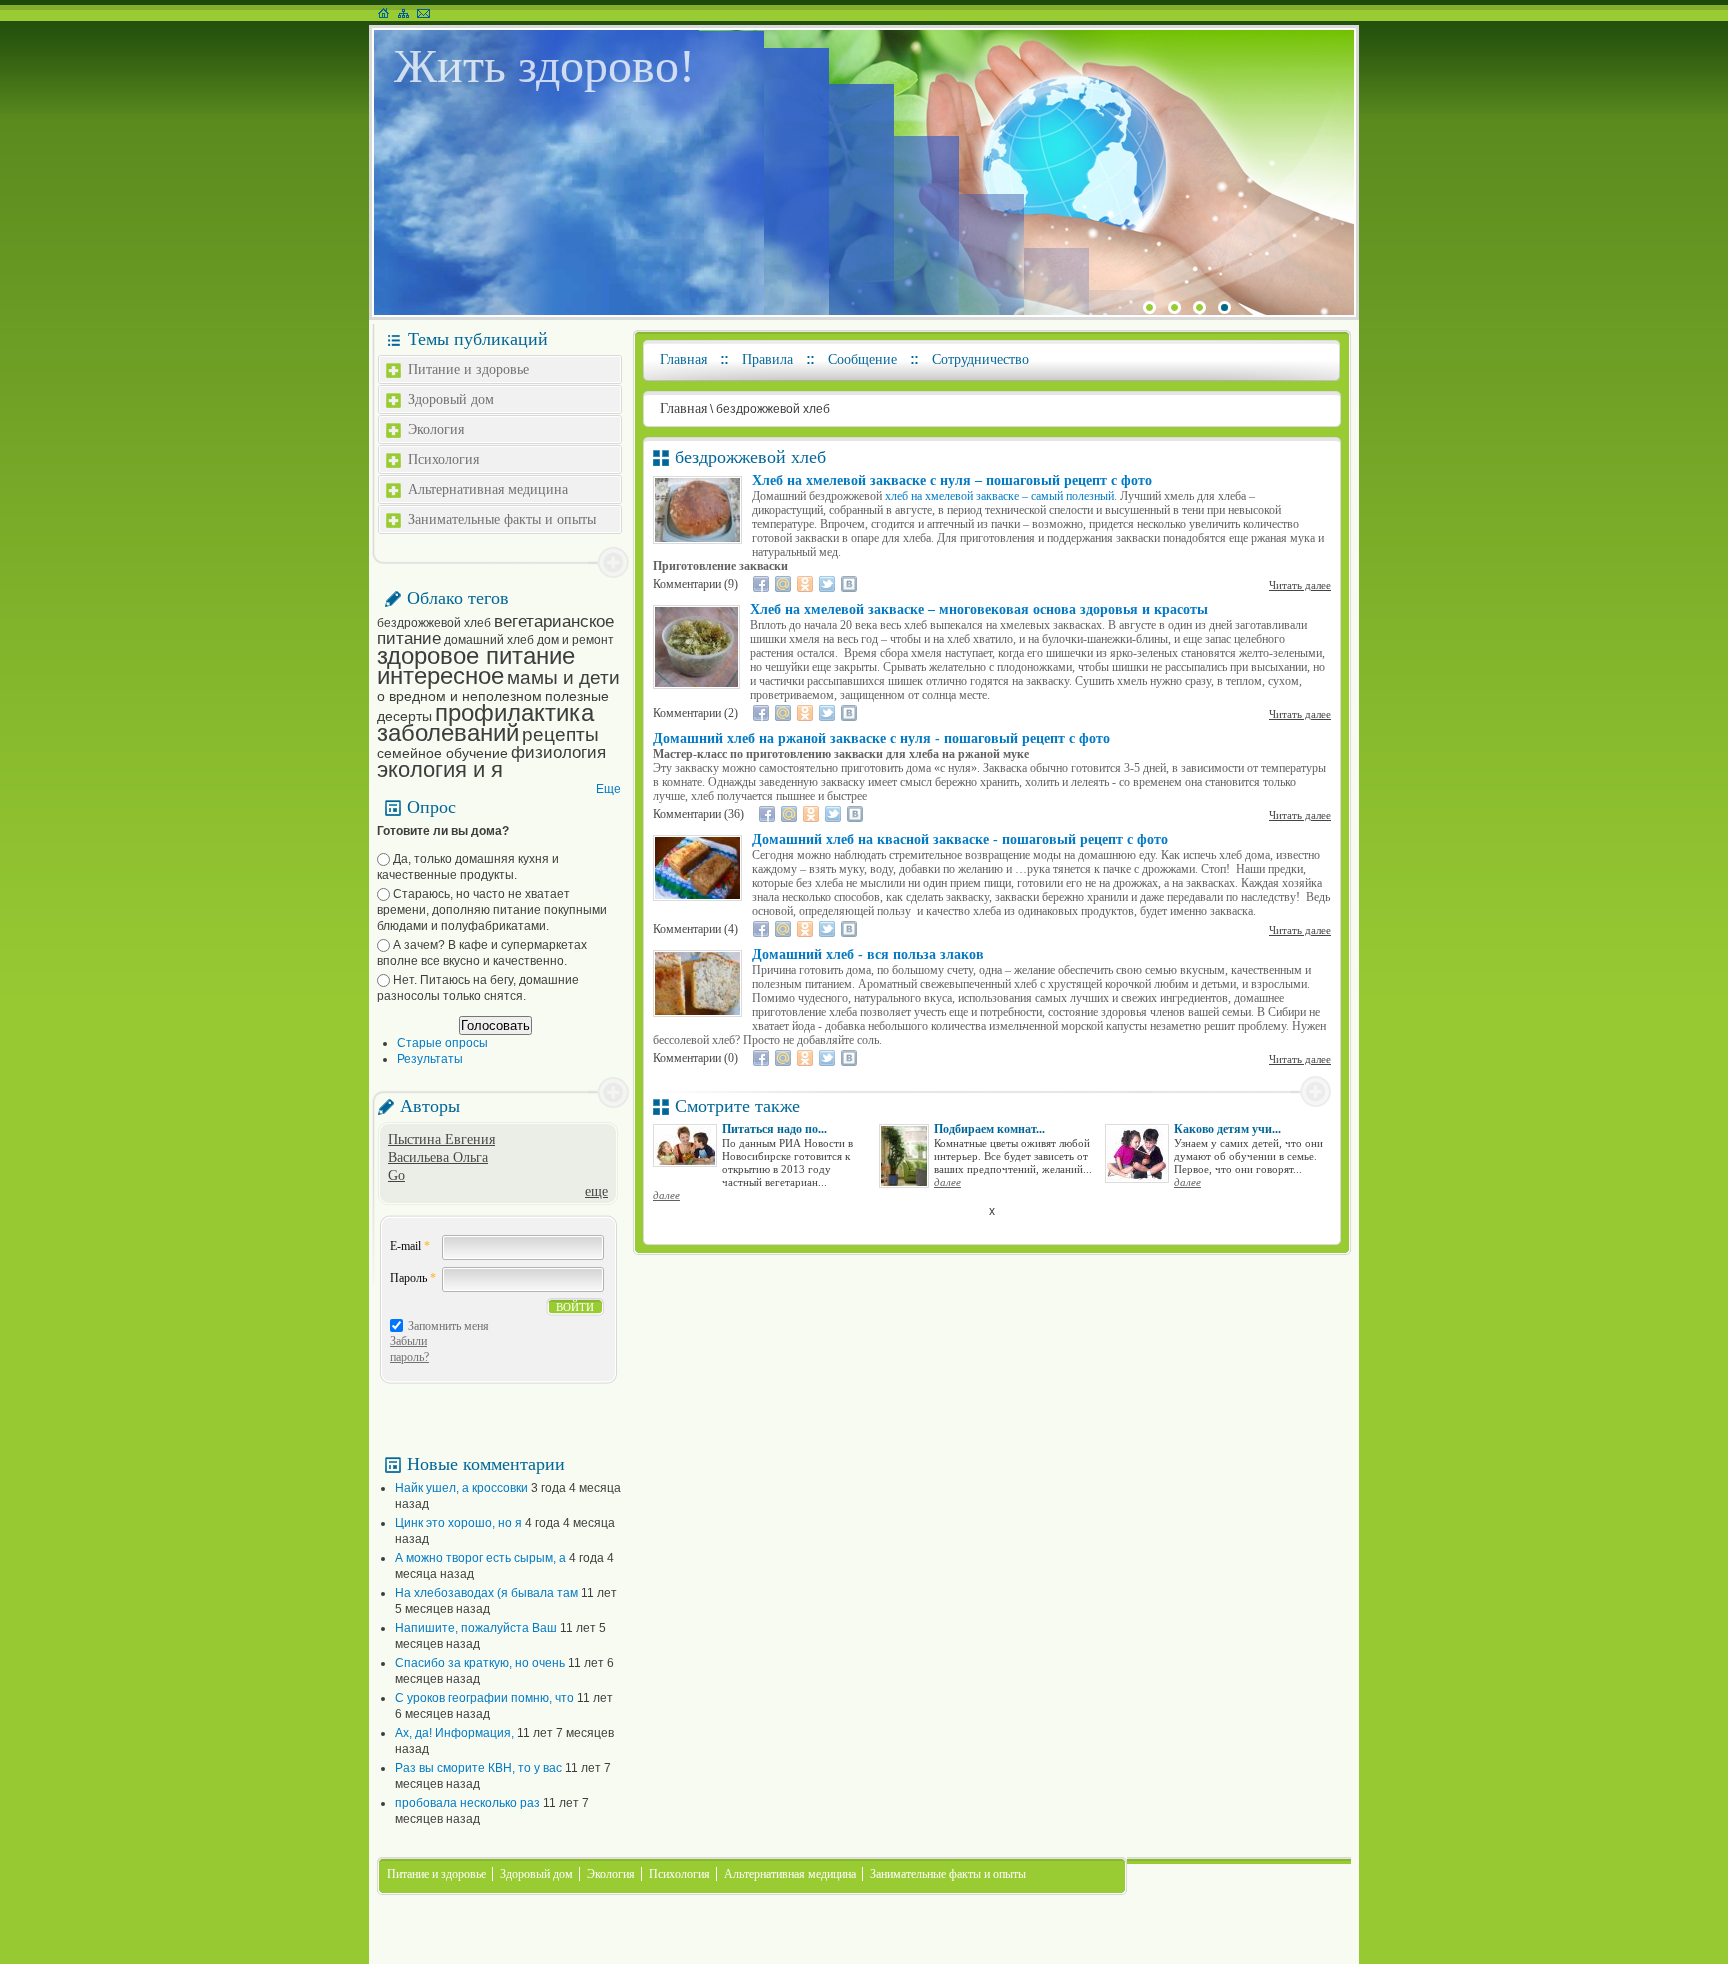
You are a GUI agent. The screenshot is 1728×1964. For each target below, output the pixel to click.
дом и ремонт (575, 640)
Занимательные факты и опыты (502, 519)
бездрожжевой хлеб (434, 623)
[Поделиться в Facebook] (761, 584)
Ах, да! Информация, (454, 1733)
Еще (608, 789)
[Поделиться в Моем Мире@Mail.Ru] (783, 584)
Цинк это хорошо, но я (458, 1523)
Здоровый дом (451, 399)
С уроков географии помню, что (484, 1698)
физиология (558, 752)
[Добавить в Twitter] (827, 584)
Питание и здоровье (468, 369)
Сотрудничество (980, 359)
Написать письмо (423, 13)
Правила (767, 359)
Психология (443, 459)
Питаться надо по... (774, 1129)
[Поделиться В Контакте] (849, 584)
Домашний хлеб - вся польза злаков (868, 954)
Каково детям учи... (1227, 1129)
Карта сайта (403, 13)
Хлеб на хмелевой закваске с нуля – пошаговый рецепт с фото (952, 480)
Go (396, 1175)
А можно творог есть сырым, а (480, 1558)
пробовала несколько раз (467, 1803)
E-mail (410, 1246)
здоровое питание (476, 655)
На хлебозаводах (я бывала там (486, 1593)
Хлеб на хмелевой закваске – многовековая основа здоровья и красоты (979, 609)
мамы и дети (563, 677)
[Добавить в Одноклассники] (805, 584)
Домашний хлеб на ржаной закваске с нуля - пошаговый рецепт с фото (881, 738)
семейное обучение (442, 753)
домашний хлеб (489, 640)
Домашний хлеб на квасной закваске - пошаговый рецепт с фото (960, 839)
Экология (436, 429)
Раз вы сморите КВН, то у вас (478, 1768)
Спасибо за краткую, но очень (480, 1663)
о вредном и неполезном (459, 696)
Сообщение (862, 359)
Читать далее (1300, 585)
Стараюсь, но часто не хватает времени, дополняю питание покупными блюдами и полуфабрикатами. (492, 910)
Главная (683, 359)
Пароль (413, 1278)
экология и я (440, 769)
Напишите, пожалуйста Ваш (476, 1628)
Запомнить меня (448, 1326)
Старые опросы (442, 1043)
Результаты (430, 1059)
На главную (383, 13)
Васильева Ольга (438, 1157)
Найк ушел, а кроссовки (461, 1488)
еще (596, 1191)
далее (666, 1195)
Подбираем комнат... (989, 1129)
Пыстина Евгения (441, 1139)
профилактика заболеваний (485, 722)
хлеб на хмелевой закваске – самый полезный (999, 496)
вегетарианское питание (495, 630)
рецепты (560, 734)
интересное (440, 675)
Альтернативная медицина (488, 489)
